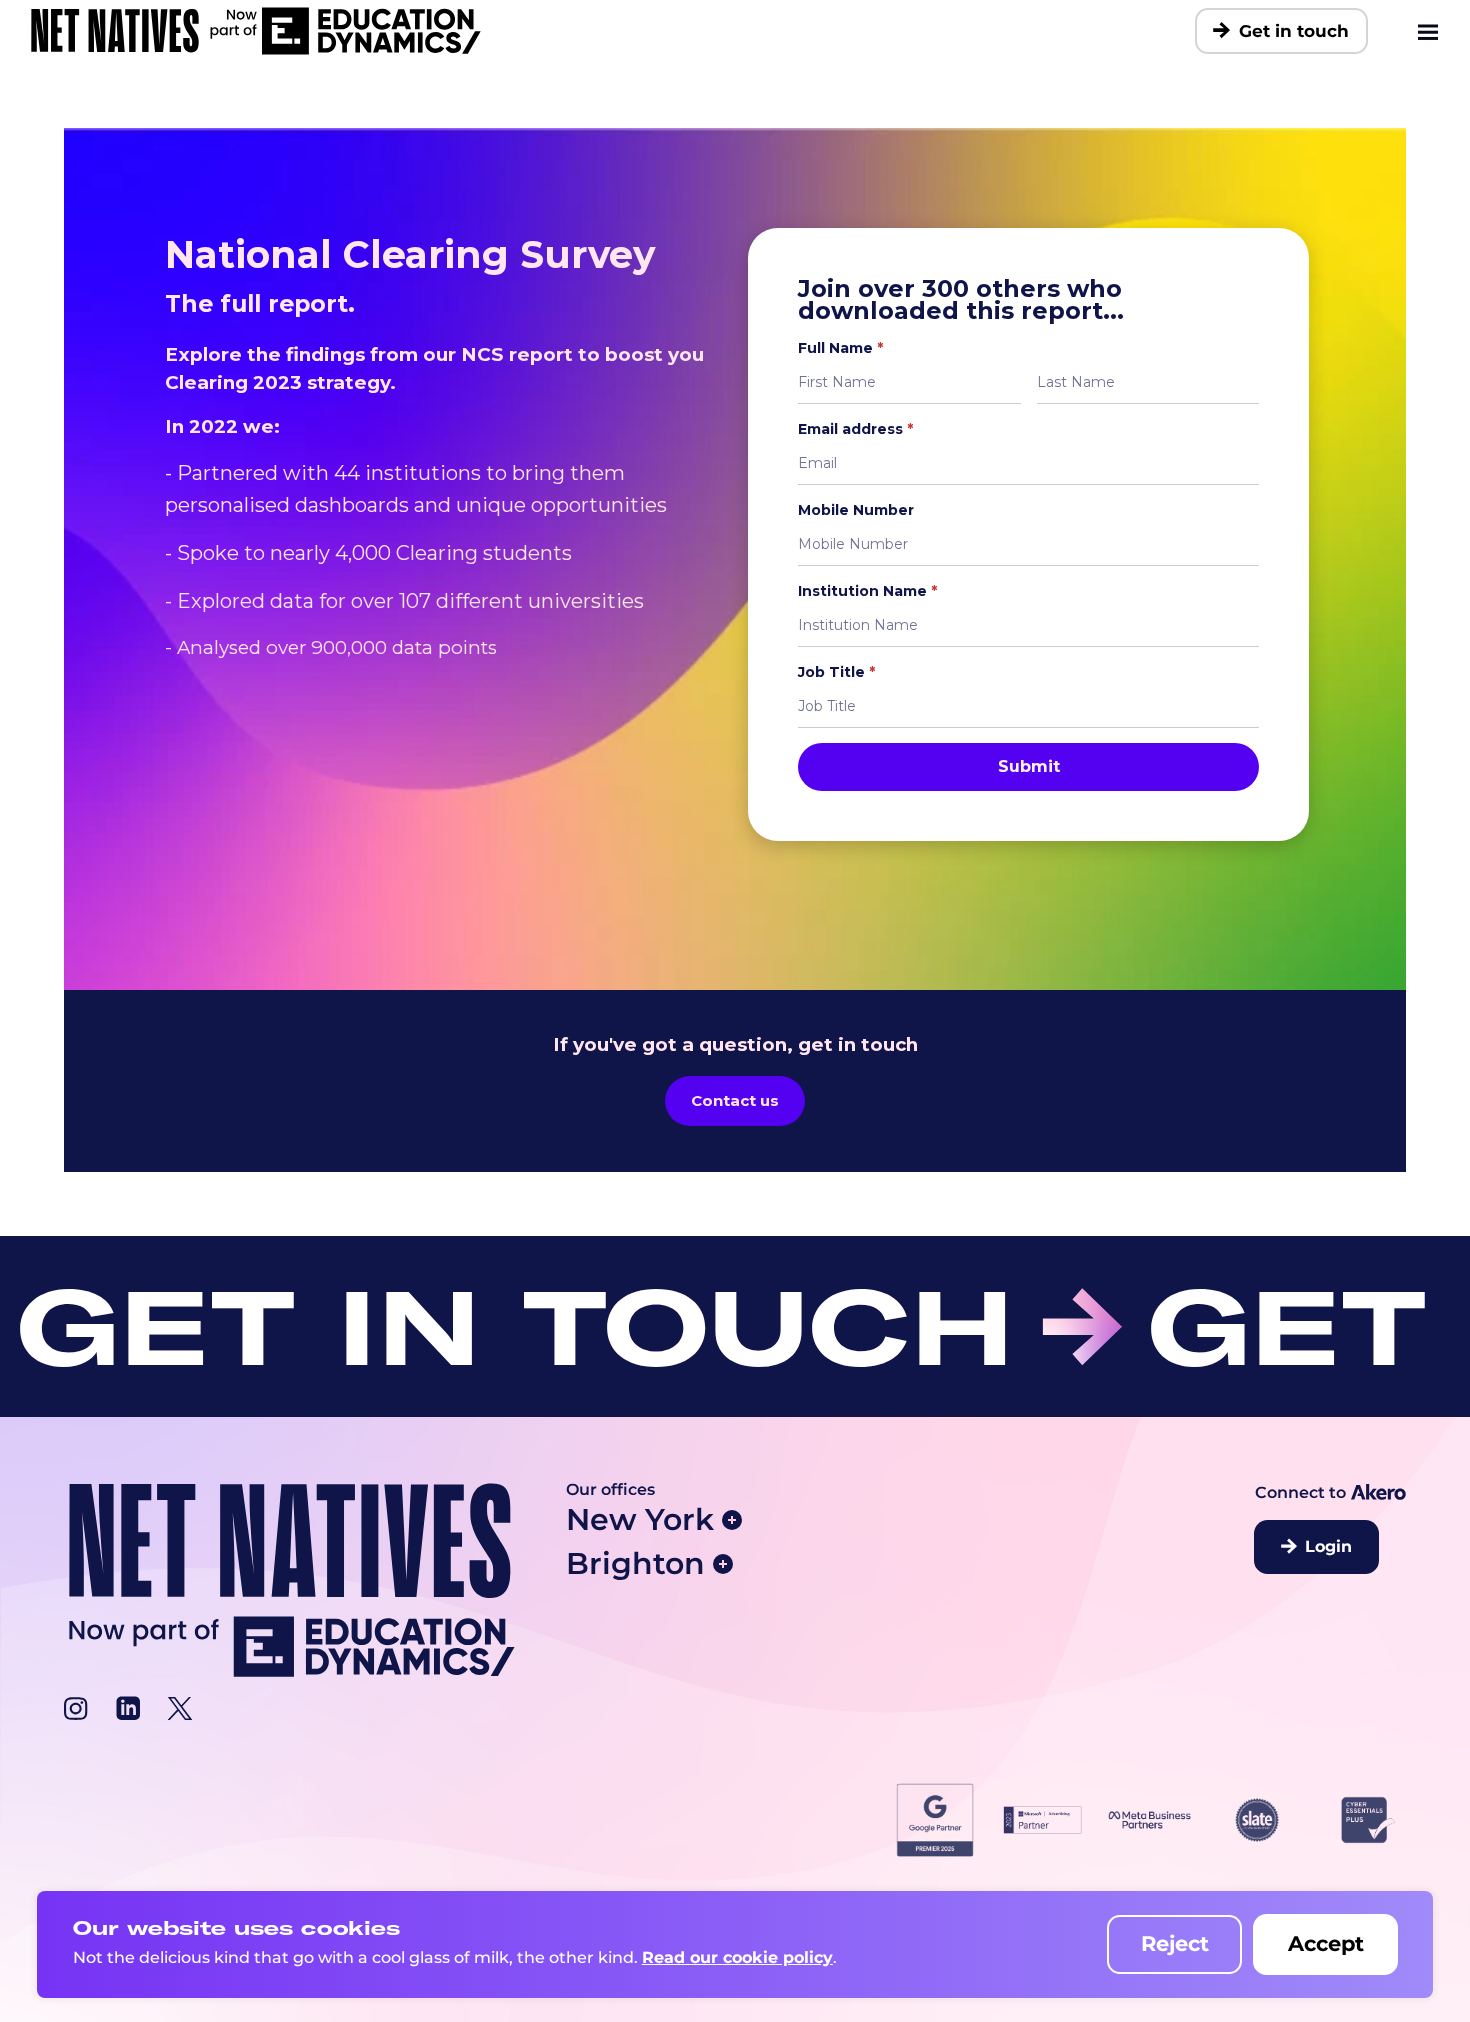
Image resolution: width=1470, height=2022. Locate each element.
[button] (747, 1520)
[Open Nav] (1428, 31)
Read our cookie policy (737, 1957)
